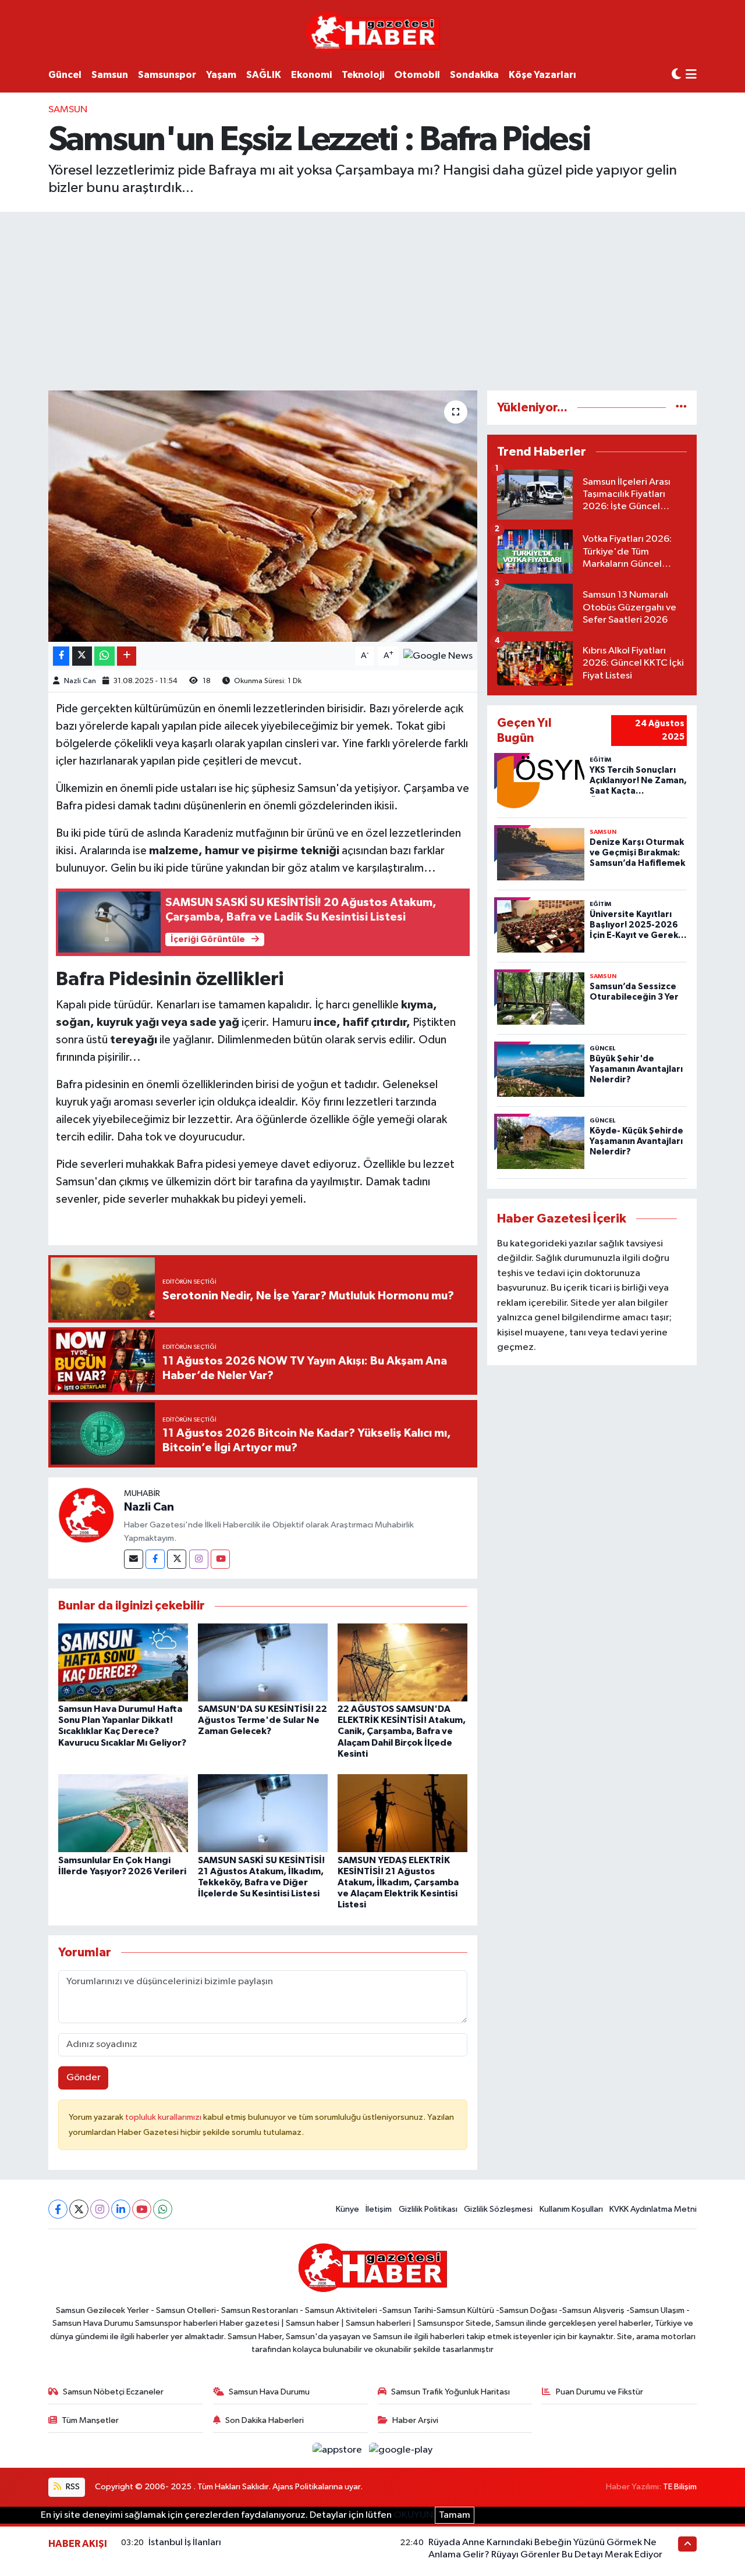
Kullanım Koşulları (571, 2209)
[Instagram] (199, 1559)
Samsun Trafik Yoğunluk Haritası (450, 2392)
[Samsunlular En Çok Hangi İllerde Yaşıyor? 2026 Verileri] (123, 1813)
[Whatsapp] (163, 2209)
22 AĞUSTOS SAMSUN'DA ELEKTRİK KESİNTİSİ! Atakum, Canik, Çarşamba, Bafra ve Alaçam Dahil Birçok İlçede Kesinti (402, 1731)
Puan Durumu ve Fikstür (599, 2392)
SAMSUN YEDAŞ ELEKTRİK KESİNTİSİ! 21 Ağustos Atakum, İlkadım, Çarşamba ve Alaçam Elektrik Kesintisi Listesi (398, 1883)
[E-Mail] (134, 1559)
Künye (347, 2209)
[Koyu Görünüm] (676, 75)
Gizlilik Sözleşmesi (498, 2209)
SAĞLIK (264, 75)
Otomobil (417, 75)
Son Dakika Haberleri (265, 2420)
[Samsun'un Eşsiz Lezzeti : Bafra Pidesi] (263, 516)
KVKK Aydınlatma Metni (653, 2209)
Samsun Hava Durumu (269, 2392)
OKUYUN (413, 2515)
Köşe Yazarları (542, 75)
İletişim (379, 2209)
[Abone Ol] (438, 656)
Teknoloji (363, 75)
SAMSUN (68, 110)
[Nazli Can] (86, 1515)
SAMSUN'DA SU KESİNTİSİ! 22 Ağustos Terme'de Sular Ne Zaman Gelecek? (262, 1720)
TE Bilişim (680, 2487)
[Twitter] (177, 1559)
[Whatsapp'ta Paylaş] (104, 656)
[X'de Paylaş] (82, 656)
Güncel (65, 75)
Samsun (110, 75)
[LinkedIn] (121, 2209)
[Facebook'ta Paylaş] (61, 656)
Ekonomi (311, 75)
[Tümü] (681, 408)
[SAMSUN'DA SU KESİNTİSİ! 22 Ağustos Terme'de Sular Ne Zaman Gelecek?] (263, 1662)
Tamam (455, 2515)
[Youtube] (220, 1559)
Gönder (84, 2078)
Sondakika (474, 75)
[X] (79, 2209)
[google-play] (401, 2450)
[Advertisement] (372, 299)
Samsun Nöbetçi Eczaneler (113, 2392)
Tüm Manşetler (90, 2420)
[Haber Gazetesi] (373, 32)
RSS (72, 2487)
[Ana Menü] (691, 75)
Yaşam (221, 75)
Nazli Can (80, 681)
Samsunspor (167, 75)
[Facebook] (155, 1559)
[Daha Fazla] (127, 656)
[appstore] (338, 2450)
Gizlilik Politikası (428, 2209)
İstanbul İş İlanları (185, 2543)
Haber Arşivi (415, 2420)
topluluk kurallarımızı (164, 2117)
